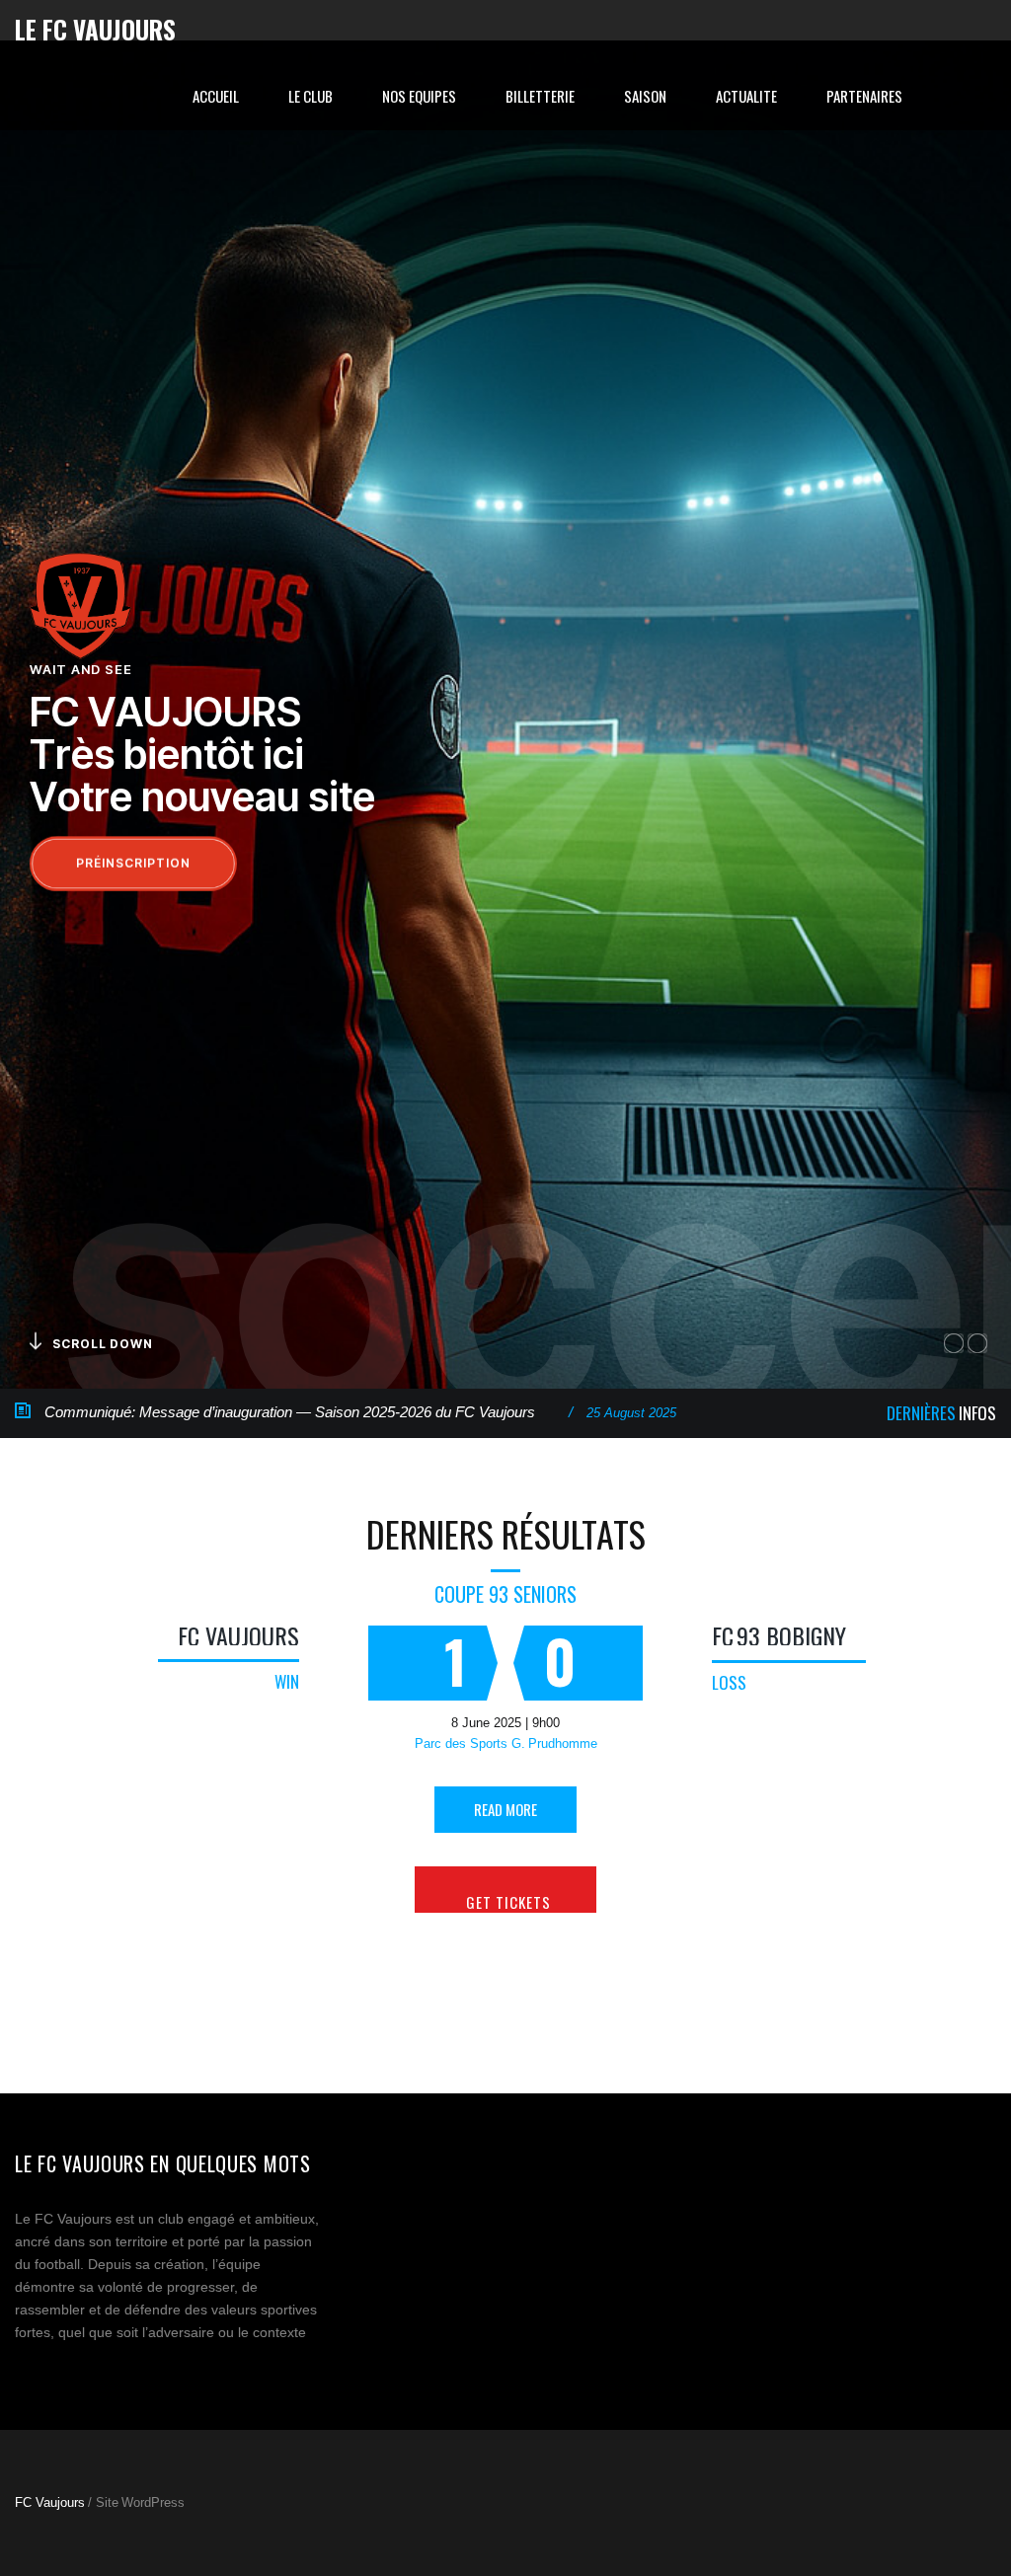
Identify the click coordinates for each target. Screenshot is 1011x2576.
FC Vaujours (238, 1635)
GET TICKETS (508, 1902)
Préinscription (133, 863)
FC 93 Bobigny (779, 1635)
